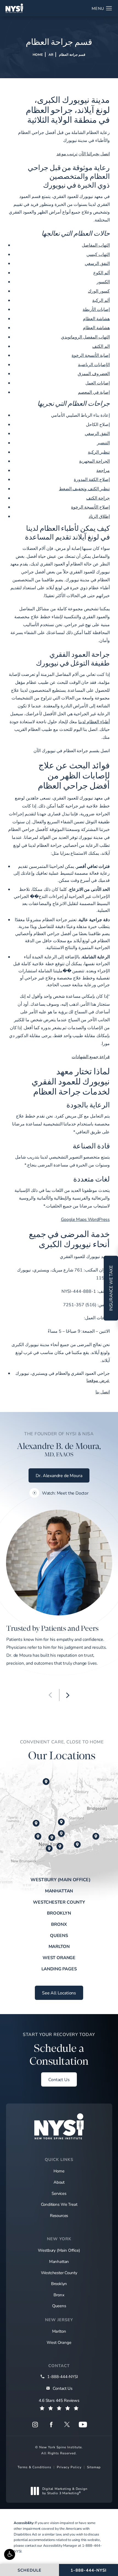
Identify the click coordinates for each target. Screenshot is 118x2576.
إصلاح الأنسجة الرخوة (90, 507)
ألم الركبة (101, 300)
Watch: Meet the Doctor (65, 1493)
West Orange (59, 1957)
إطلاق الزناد (99, 516)
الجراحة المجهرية (94, 461)
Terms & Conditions (34, 2467)
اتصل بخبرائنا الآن (94, 154)
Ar (51, 54)
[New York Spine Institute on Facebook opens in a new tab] (51, 2425)
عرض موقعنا (98, 1380)
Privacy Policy (69, 2467)
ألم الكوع (102, 272)
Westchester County (59, 1902)
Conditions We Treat (59, 2204)
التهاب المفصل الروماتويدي (85, 337)
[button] (10, 2554)
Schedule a (59, 2049)
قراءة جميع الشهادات (91, 1056)
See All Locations (59, 1993)
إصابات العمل (98, 383)
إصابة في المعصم (94, 392)
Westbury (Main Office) (61, 1880)
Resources (59, 2215)
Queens (59, 1935)
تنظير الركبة (99, 452)
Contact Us (59, 2079)
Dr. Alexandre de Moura (59, 1475)
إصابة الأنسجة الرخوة (91, 355)
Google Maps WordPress (85, 1219)
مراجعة (103, 470)
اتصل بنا (103, 1392)
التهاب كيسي (98, 254)
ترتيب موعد (67, 154)
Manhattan (59, 1891)
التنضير (103, 443)
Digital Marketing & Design (65, 2491)
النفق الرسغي (97, 263)
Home (38, 54)
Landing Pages (59, 1969)
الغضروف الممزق (94, 373)
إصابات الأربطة (96, 309)
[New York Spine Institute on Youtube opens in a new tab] (83, 2425)
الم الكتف (101, 346)
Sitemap (94, 2467)
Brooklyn (59, 1913)
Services (59, 2193)
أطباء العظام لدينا (94, 721)
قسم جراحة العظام (72, 54)
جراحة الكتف (98, 498)
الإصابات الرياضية (94, 364)
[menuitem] (35, 2425)
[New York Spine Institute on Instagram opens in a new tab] (35, 2425)
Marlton (59, 1946)
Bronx (59, 1924)
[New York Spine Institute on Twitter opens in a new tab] (67, 2425)
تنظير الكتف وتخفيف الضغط (85, 488)
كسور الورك (99, 291)
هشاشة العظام (96, 318)
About (59, 2182)
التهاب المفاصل (96, 245)
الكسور (103, 281)
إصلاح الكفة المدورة (92, 479)
